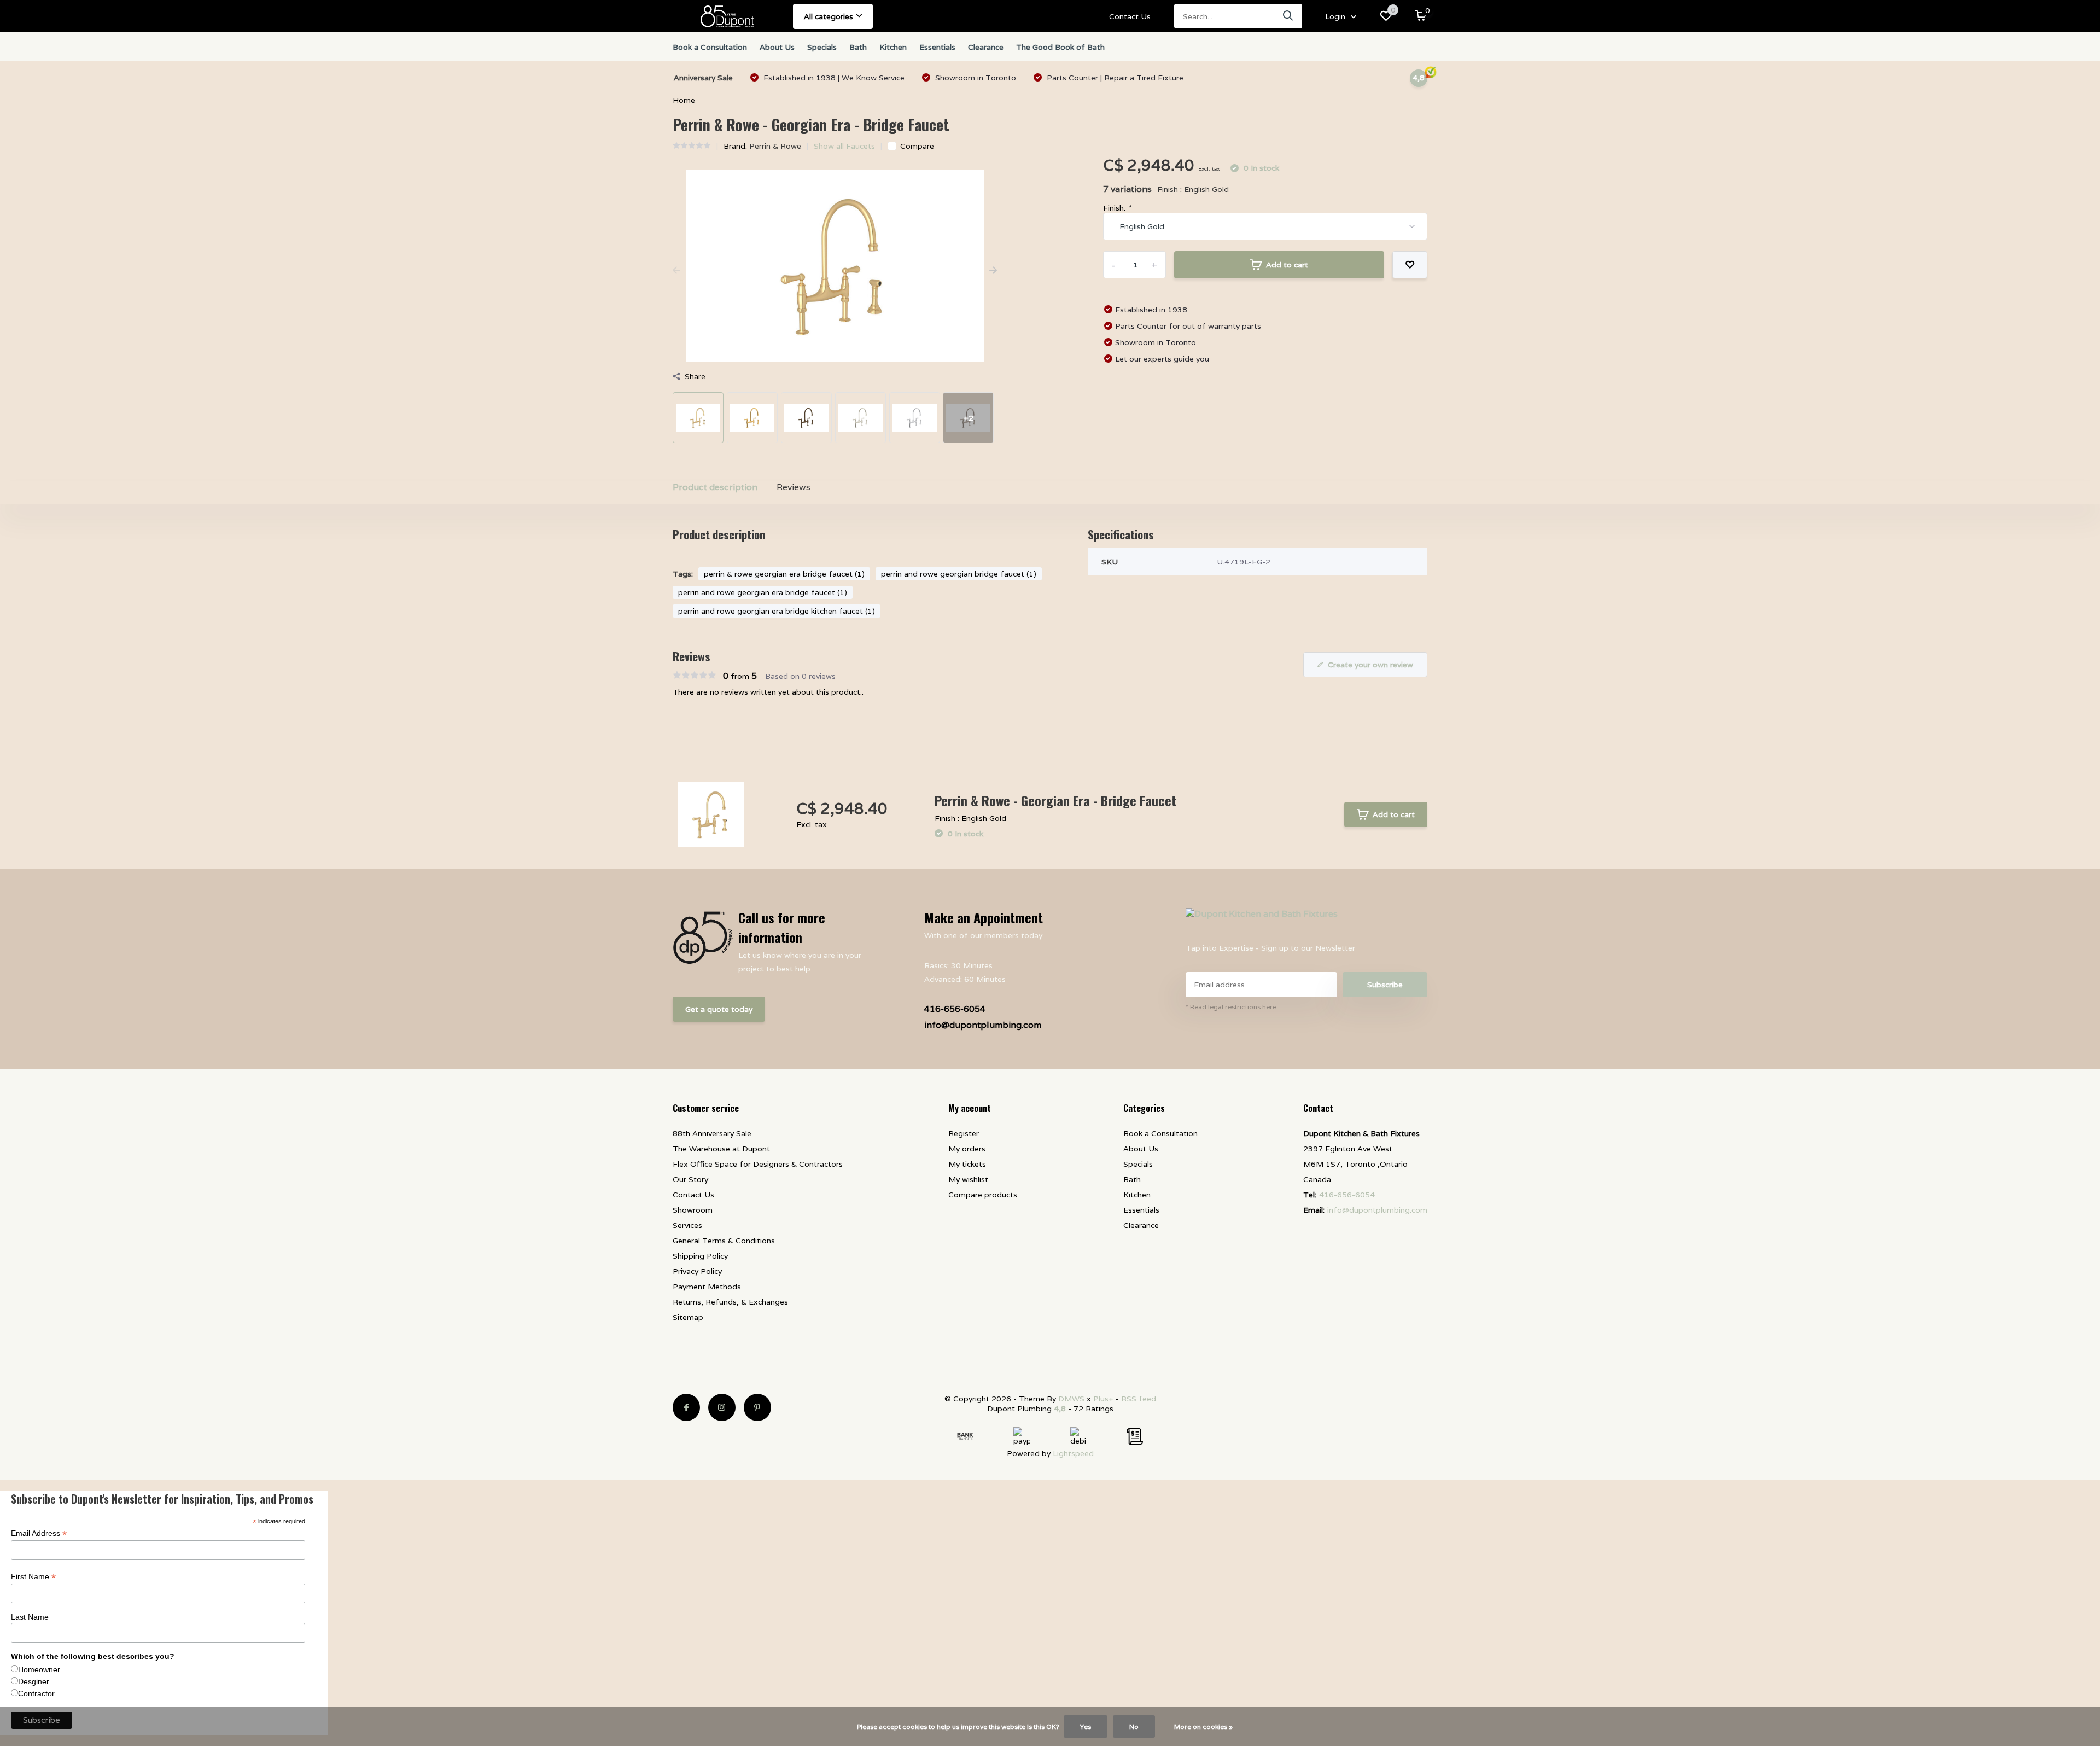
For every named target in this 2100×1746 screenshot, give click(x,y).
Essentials (937, 47)
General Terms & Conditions (724, 1241)
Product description (715, 487)
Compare (917, 146)
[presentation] (676, 271)
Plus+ (1103, 1399)
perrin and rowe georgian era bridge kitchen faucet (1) (777, 611)
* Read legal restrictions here (1231, 1007)
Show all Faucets (844, 146)
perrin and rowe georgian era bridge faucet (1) (763, 592)
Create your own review (1370, 665)
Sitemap (688, 1317)
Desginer (34, 1681)
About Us (777, 47)
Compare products (983, 1195)
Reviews (794, 487)
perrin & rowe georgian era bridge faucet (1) (784, 574)
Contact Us (1130, 16)
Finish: (1117, 208)
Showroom (693, 1210)
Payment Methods (707, 1287)
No (1134, 1727)
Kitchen (893, 47)
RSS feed (1139, 1399)
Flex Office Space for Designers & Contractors (758, 1164)
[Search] (1288, 16)
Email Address (39, 1533)
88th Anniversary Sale (712, 1133)
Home (684, 100)
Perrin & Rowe (775, 146)
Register (964, 1133)
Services (687, 1225)
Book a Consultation (710, 47)
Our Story (690, 1179)
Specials (822, 47)
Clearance (986, 47)
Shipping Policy (700, 1256)
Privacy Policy (697, 1271)
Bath (858, 47)
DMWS (1071, 1399)
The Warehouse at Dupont (721, 1149)
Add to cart (1287, 265)
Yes (1086, 1727)
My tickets (967, 1164)
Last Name (30, 1617)
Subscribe (1385, 985)
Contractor (36, 1693)
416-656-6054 (955, 1009)
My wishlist (968, 1179)
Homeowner (39, 1669)
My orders (967, 1149)
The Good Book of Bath (1060, 47)
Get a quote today (719, 1009)
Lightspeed (1073, 1453)
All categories (829, 16)
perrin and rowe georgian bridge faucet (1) (959, 574)
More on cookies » (1203, 1727)
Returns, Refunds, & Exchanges (730, 1302)
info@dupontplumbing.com (983, 1025)
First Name (33, 1577)
